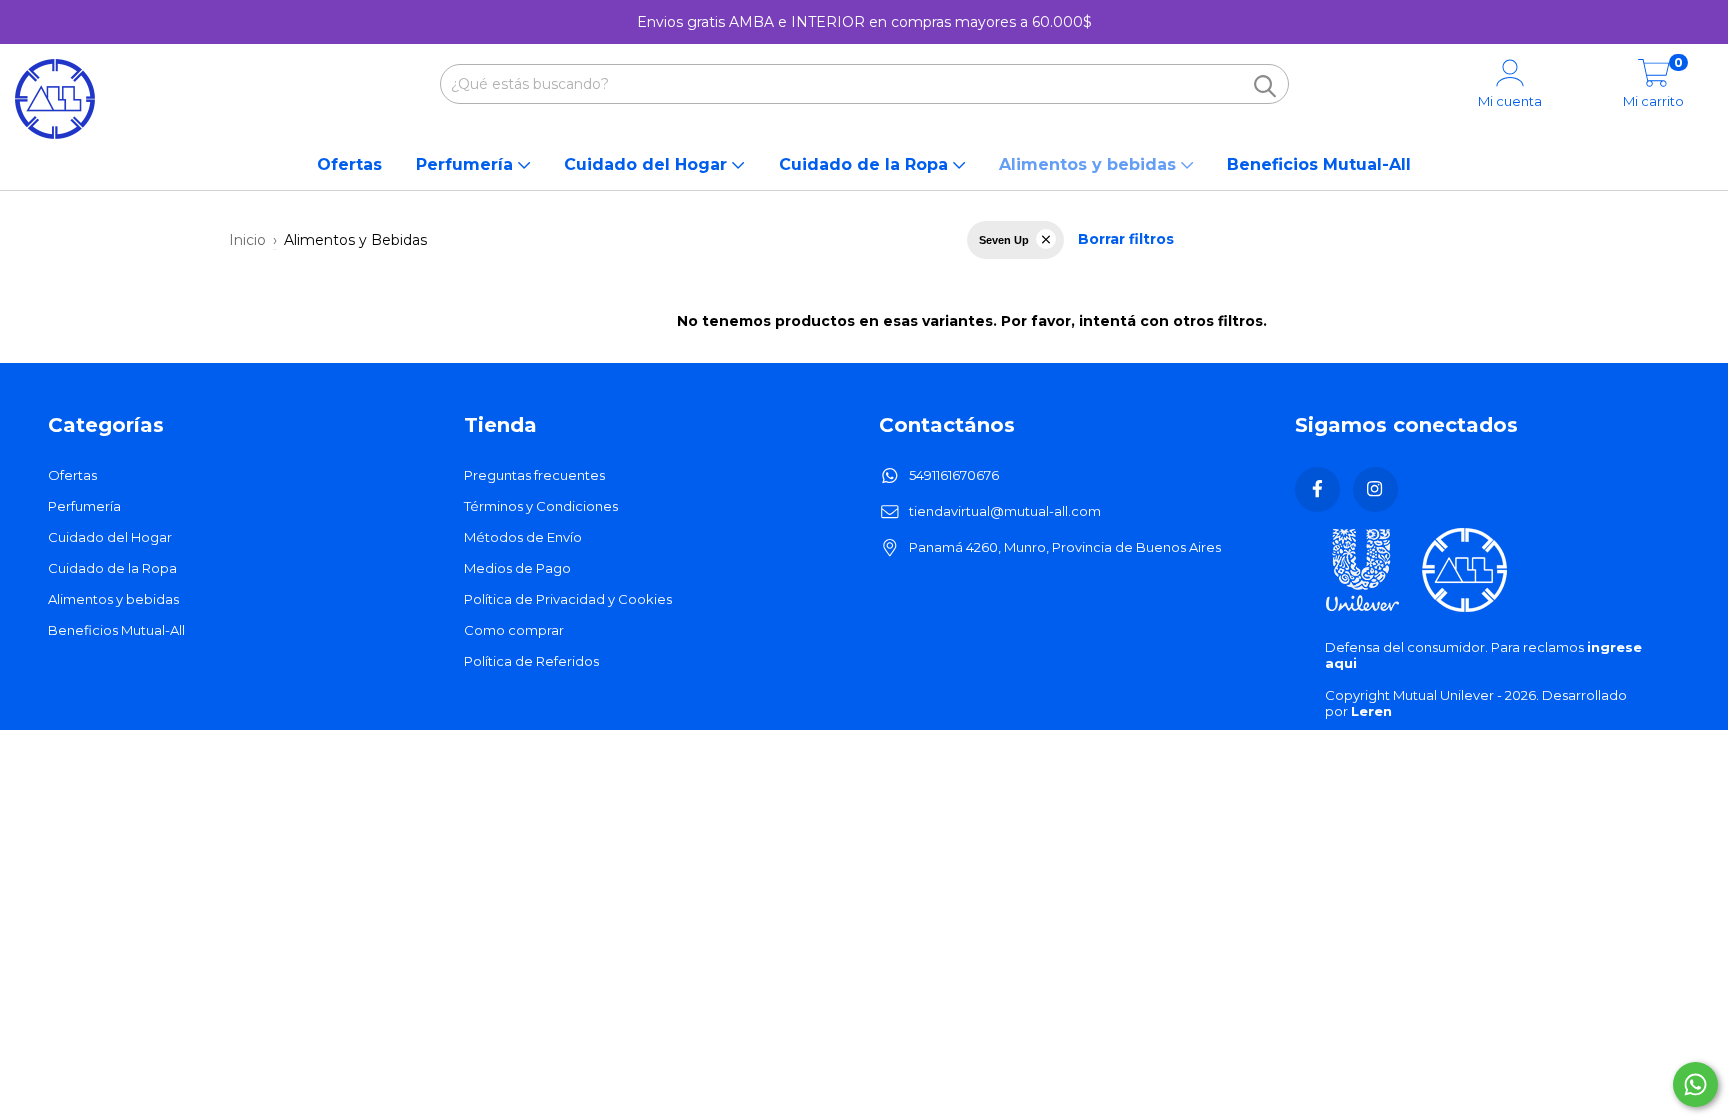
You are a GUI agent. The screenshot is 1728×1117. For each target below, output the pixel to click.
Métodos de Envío (523, 537)
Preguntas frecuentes (534, 475)
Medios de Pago (517, 568)
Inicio (247, 240)
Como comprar (514, 630)
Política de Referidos (531, 661)
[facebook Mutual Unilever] (1317, 489)
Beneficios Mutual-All (1319, 164)
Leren (1371, 711)
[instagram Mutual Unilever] (1375, 489)
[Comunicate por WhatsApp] (1695, 1084)
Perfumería (467, 164)
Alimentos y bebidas (1090, 164)
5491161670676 (954, 475)
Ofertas (349, 164)
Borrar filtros (1126, 239)
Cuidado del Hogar (648, 164)
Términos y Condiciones (541, 506)
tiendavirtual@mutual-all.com (1005, 511)
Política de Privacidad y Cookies (568, 599)
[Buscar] (1265, 86)
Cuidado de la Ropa (866, 164)
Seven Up (1004, 240)
